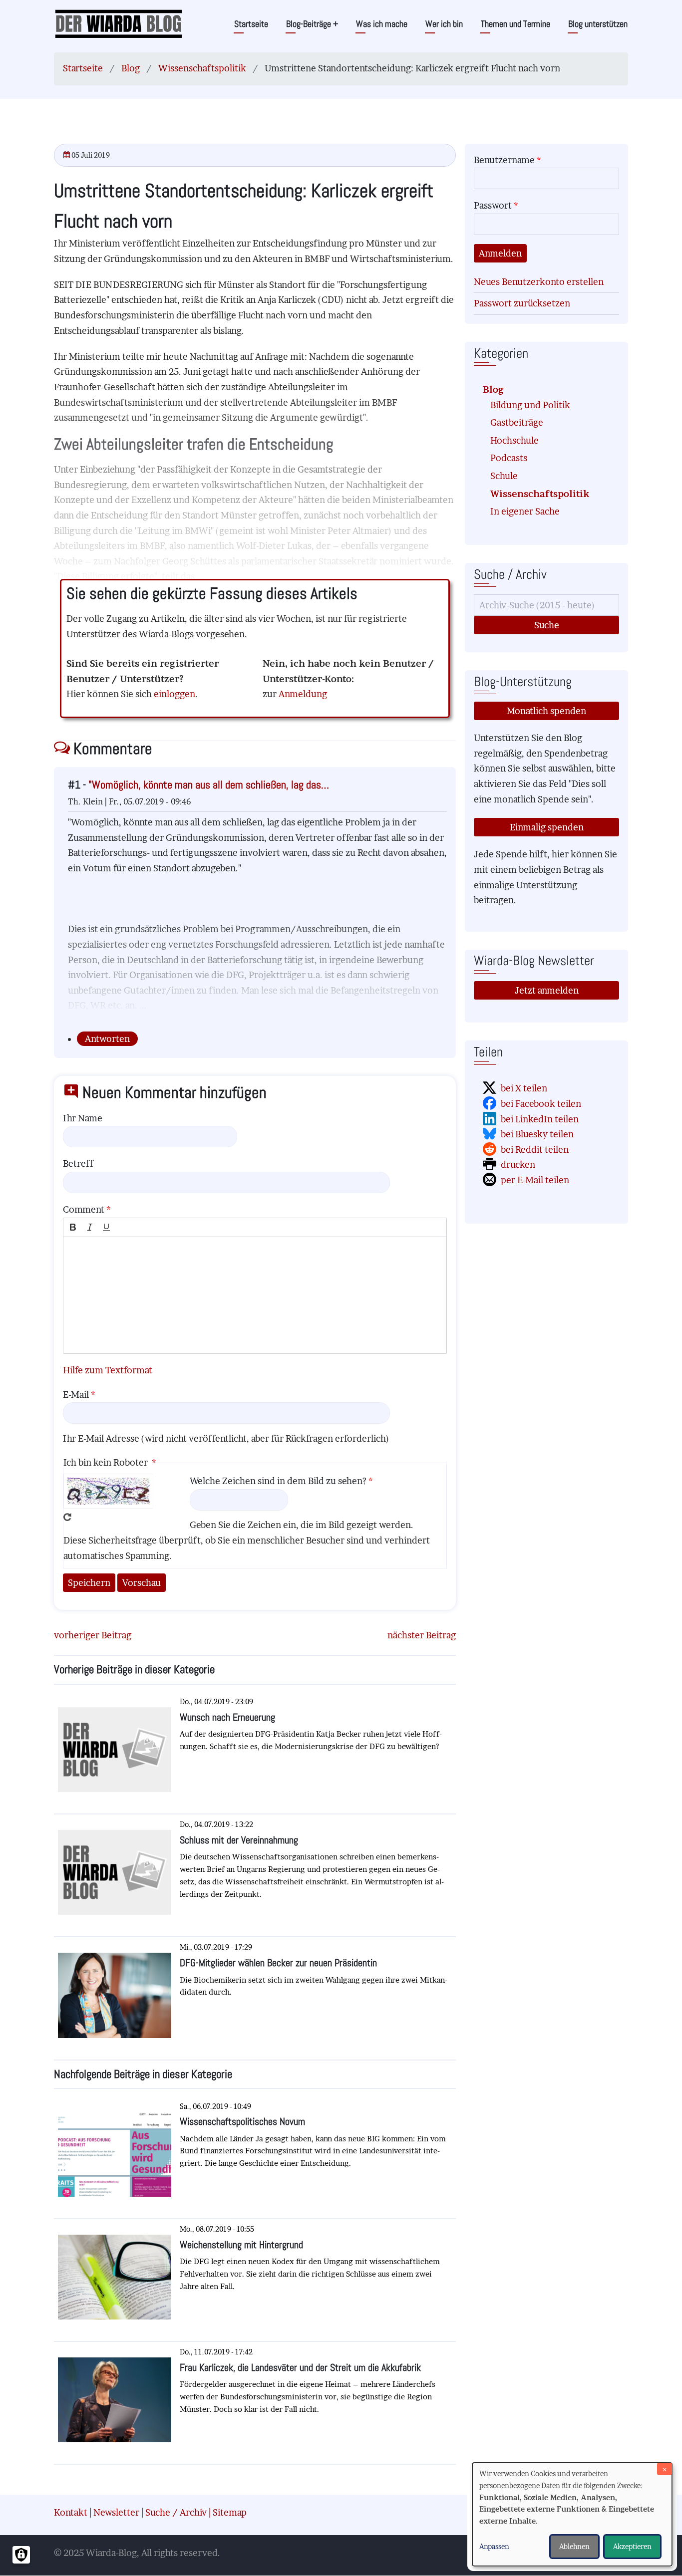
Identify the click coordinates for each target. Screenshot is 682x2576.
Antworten (107, 1039)
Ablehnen (574, 2546)
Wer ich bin (444, 24)
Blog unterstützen (598, 24)
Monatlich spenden (546, 711)
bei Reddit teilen (535, 1150)
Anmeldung (303, 694)
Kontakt (71, 2512)
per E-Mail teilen (535, 1180)
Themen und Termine (515, 24)
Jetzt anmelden (547, 990)
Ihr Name (83, 1118)
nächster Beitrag (422, 1635)
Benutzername (504, 160)
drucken (518, 1164)
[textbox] (255, 1295)
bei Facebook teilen (541, 1104)
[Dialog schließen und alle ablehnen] (665, 2469)
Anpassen (494, 2546)
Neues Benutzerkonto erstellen (539, 282)
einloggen (174, 694)
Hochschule (514, 440)
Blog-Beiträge (312, 24)
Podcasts (509, 458)
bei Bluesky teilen (537, 1134)
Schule (504, 476)
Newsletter (116, 2512)
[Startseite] (119, 23)
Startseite (251, 24)
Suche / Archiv (176, 2512)
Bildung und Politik (530, 405)
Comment (84, 1209)
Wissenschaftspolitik (202, 68)
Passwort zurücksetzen (522, 303)
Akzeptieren (632, 2546)
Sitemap (230, 2512)
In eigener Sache (525, 511)
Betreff (78, 1163)
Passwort (493, 205)
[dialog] (572, 2514)
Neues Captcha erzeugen (67, 1517)
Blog (131, 68)
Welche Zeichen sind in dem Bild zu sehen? (278, 1481)
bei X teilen (524, 1088)
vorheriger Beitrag (93, 1635)
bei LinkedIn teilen (540, 1119)
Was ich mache (382, 24)
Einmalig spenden (547, 827)
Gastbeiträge (517, 422)
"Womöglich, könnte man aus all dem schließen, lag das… (209, 785)
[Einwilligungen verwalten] (21, 2555)
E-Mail (76, 1395)
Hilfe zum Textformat (108, 1370)
